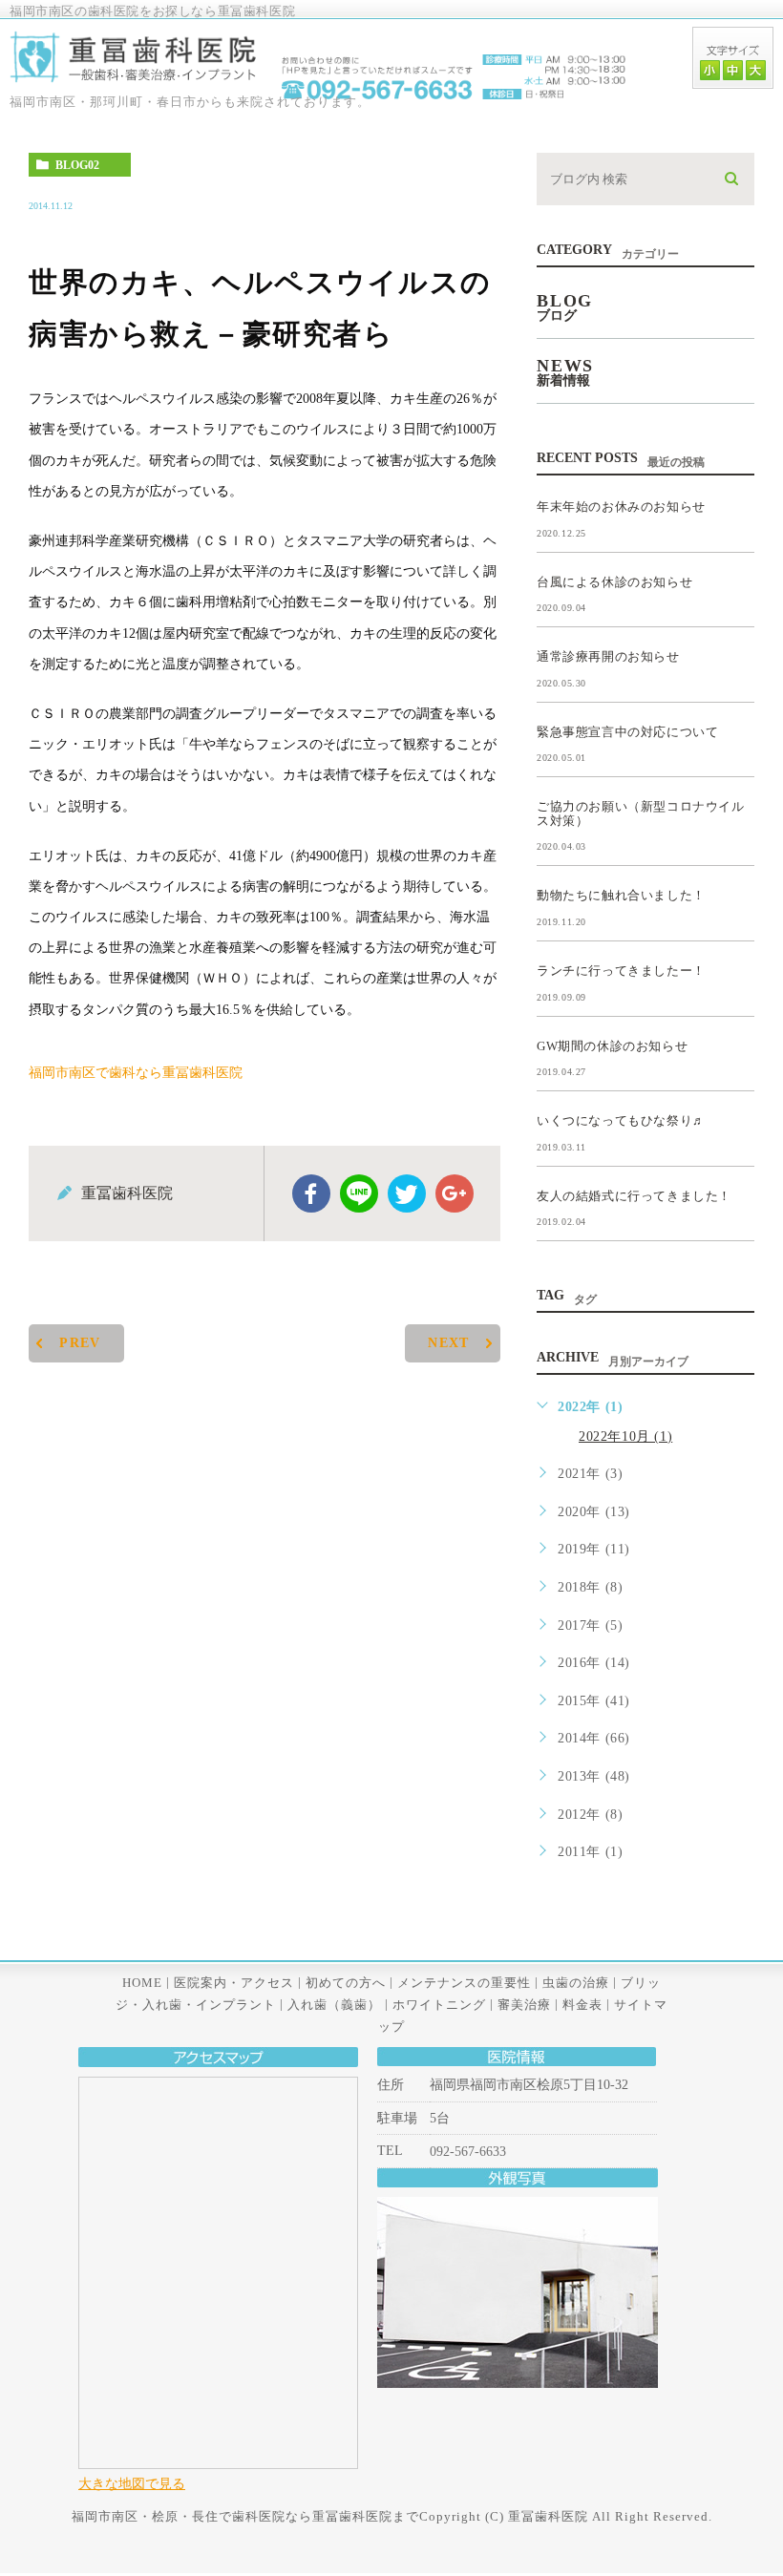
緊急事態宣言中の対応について (627, 731)
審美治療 (524, 2005)
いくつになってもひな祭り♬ (621, 1120)
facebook (311, 1193)
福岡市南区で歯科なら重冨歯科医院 (136, 1072)
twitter (407, 1193)
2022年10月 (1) (625, 1436)
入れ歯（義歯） (334, 2005)
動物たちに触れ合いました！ (621, 895)
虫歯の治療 (576, 1982)
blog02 (77, 165)
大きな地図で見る (132, 2483)
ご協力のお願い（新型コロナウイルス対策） (641, 813)
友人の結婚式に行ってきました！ (634, 1195)
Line (359, 1193)
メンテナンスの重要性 (464, 1982)
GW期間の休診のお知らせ (612, 1045)
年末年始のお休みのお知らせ (621, 507)
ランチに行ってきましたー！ (621, 971)
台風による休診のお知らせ (614, 581)
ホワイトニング (439, 2005)
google (455, 1193)
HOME (142, 1982)
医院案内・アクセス (234, 1982)
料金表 (582, 2005)
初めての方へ (346, 1982)
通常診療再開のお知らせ (608, 656)
